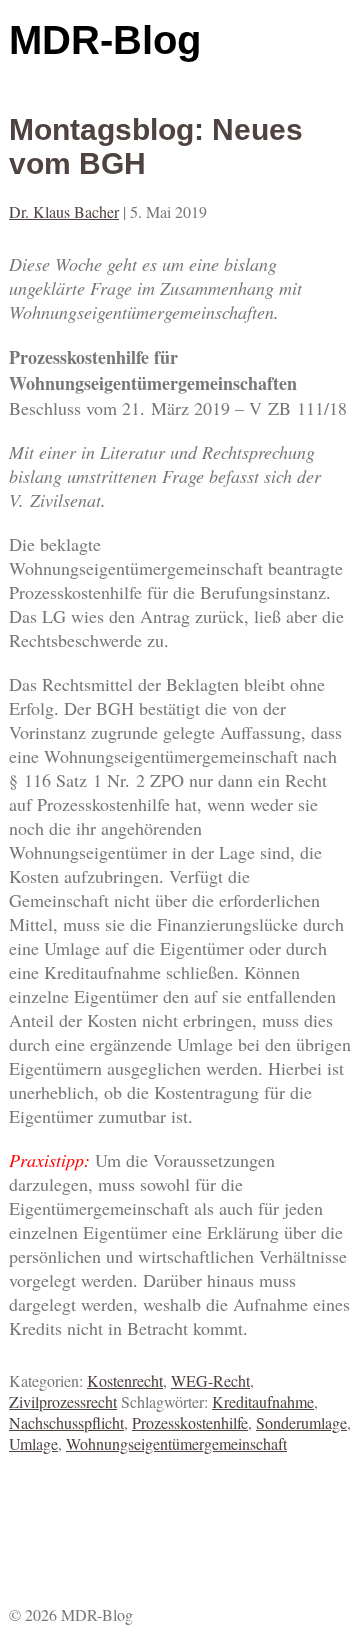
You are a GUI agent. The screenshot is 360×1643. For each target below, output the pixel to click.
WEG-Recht (210, 1380)
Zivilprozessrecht (63, 1401)
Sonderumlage (301, 1422)
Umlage (33, 1443)
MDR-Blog (105, 40)
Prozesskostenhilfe (190, 1422)
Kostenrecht (125, 1380)
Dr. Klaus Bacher (64, 211)
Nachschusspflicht (66, 1422)
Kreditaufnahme (263, 1401)
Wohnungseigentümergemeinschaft (176, 1443)
